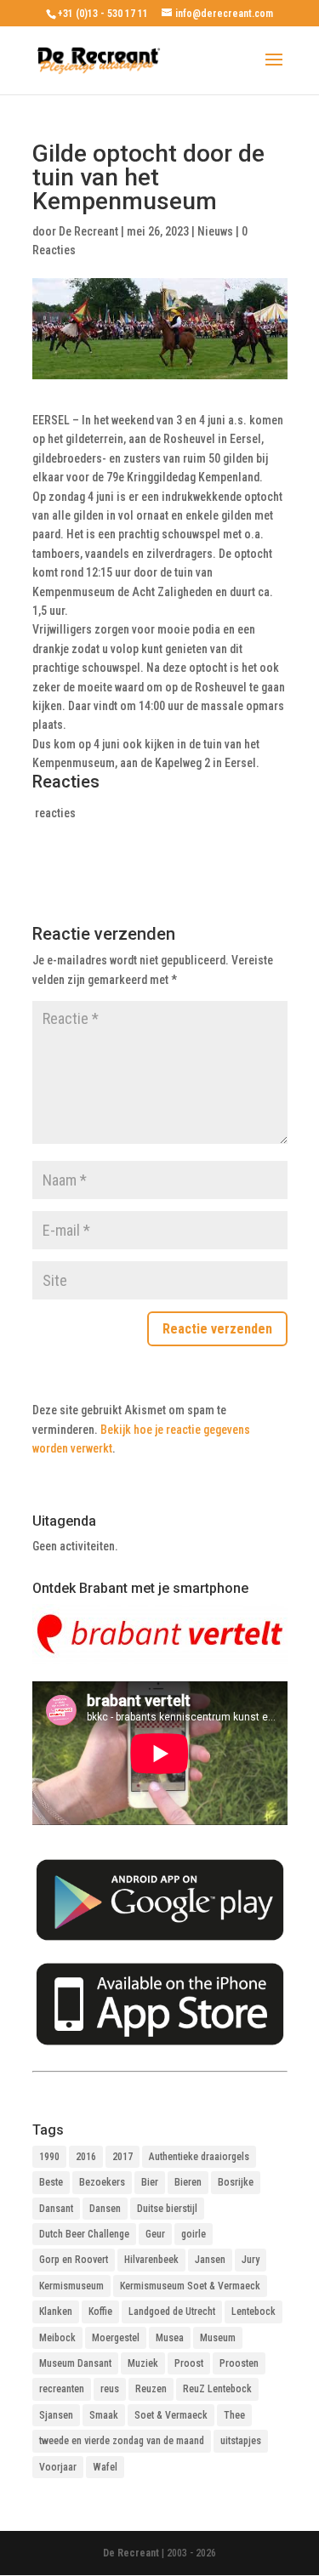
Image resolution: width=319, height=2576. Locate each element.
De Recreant (88, 231)
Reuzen (151, 2389)
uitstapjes (241, 2441)
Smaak (104, 2415)
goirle (194, 2234)
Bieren (188, 2182)
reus (110, 2389)
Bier (150, 2182)
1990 (49, 2157)
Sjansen (56, 2415)
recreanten (62, 2389)
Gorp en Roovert (74, 2260)
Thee (234, 2415)
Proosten (239, 2363)
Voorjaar (58, 2467)
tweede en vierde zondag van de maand (122, 2441)
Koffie (100, 2312)
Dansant (56, 2209)
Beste (51, 2182)
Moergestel (116, 2338)
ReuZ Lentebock (217, 2389)
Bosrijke (236, 2182)
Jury (251, 2260)
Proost (189, 2363)
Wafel (105, 2467)
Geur (155, 2234)
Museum (218, 2338)
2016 (86, 2157)
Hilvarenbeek (151, 2260)
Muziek (143, 2363)
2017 (122, 2157)
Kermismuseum (71, 2286)
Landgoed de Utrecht (172, 2312)
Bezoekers (102, 2182)
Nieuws (215, 231)
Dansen (105, 2209)
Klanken (56, 2312)
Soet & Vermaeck (171, 2415)
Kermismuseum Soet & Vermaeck (190, 2286)
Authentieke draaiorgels (199, 2157)
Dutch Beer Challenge (84, 2234)
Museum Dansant (75, 2363)
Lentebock (253, 2312)
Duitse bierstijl (167, 2209)
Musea (170, 2338)
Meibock (57, 2338)
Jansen (210, 2260)
